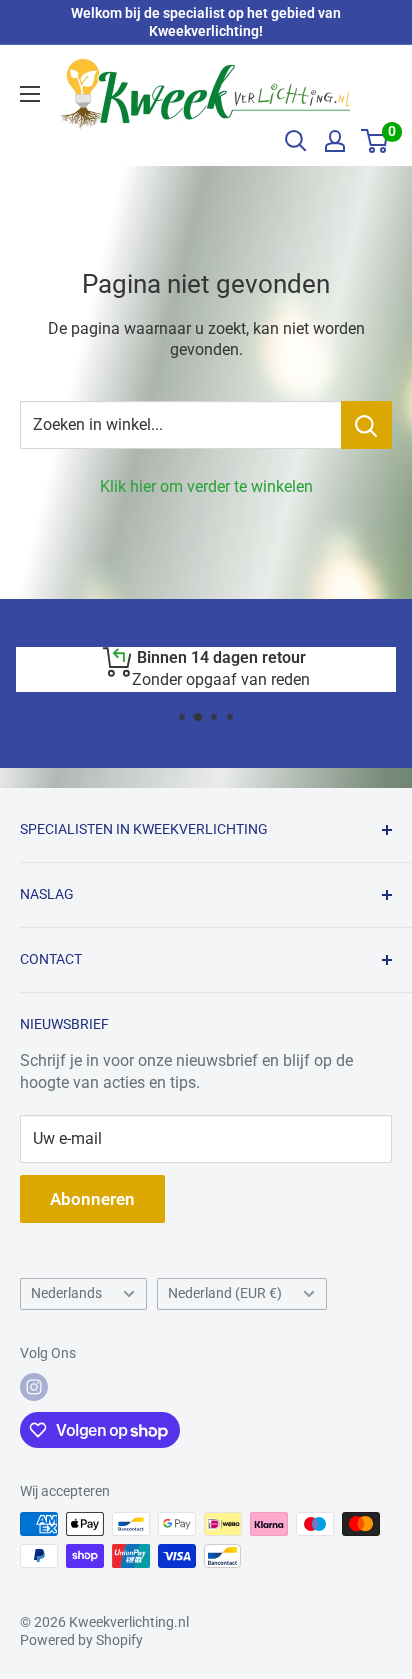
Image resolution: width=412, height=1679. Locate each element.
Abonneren (92, 1199)
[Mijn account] (335, 141)
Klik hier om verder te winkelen (206, 486)
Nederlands (66, 1293)
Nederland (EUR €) (225, 1293)
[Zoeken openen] (296, 141)
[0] (375, 141)
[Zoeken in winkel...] (366, 425)
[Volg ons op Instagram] (34, 1387)
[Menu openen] (30, 94)
